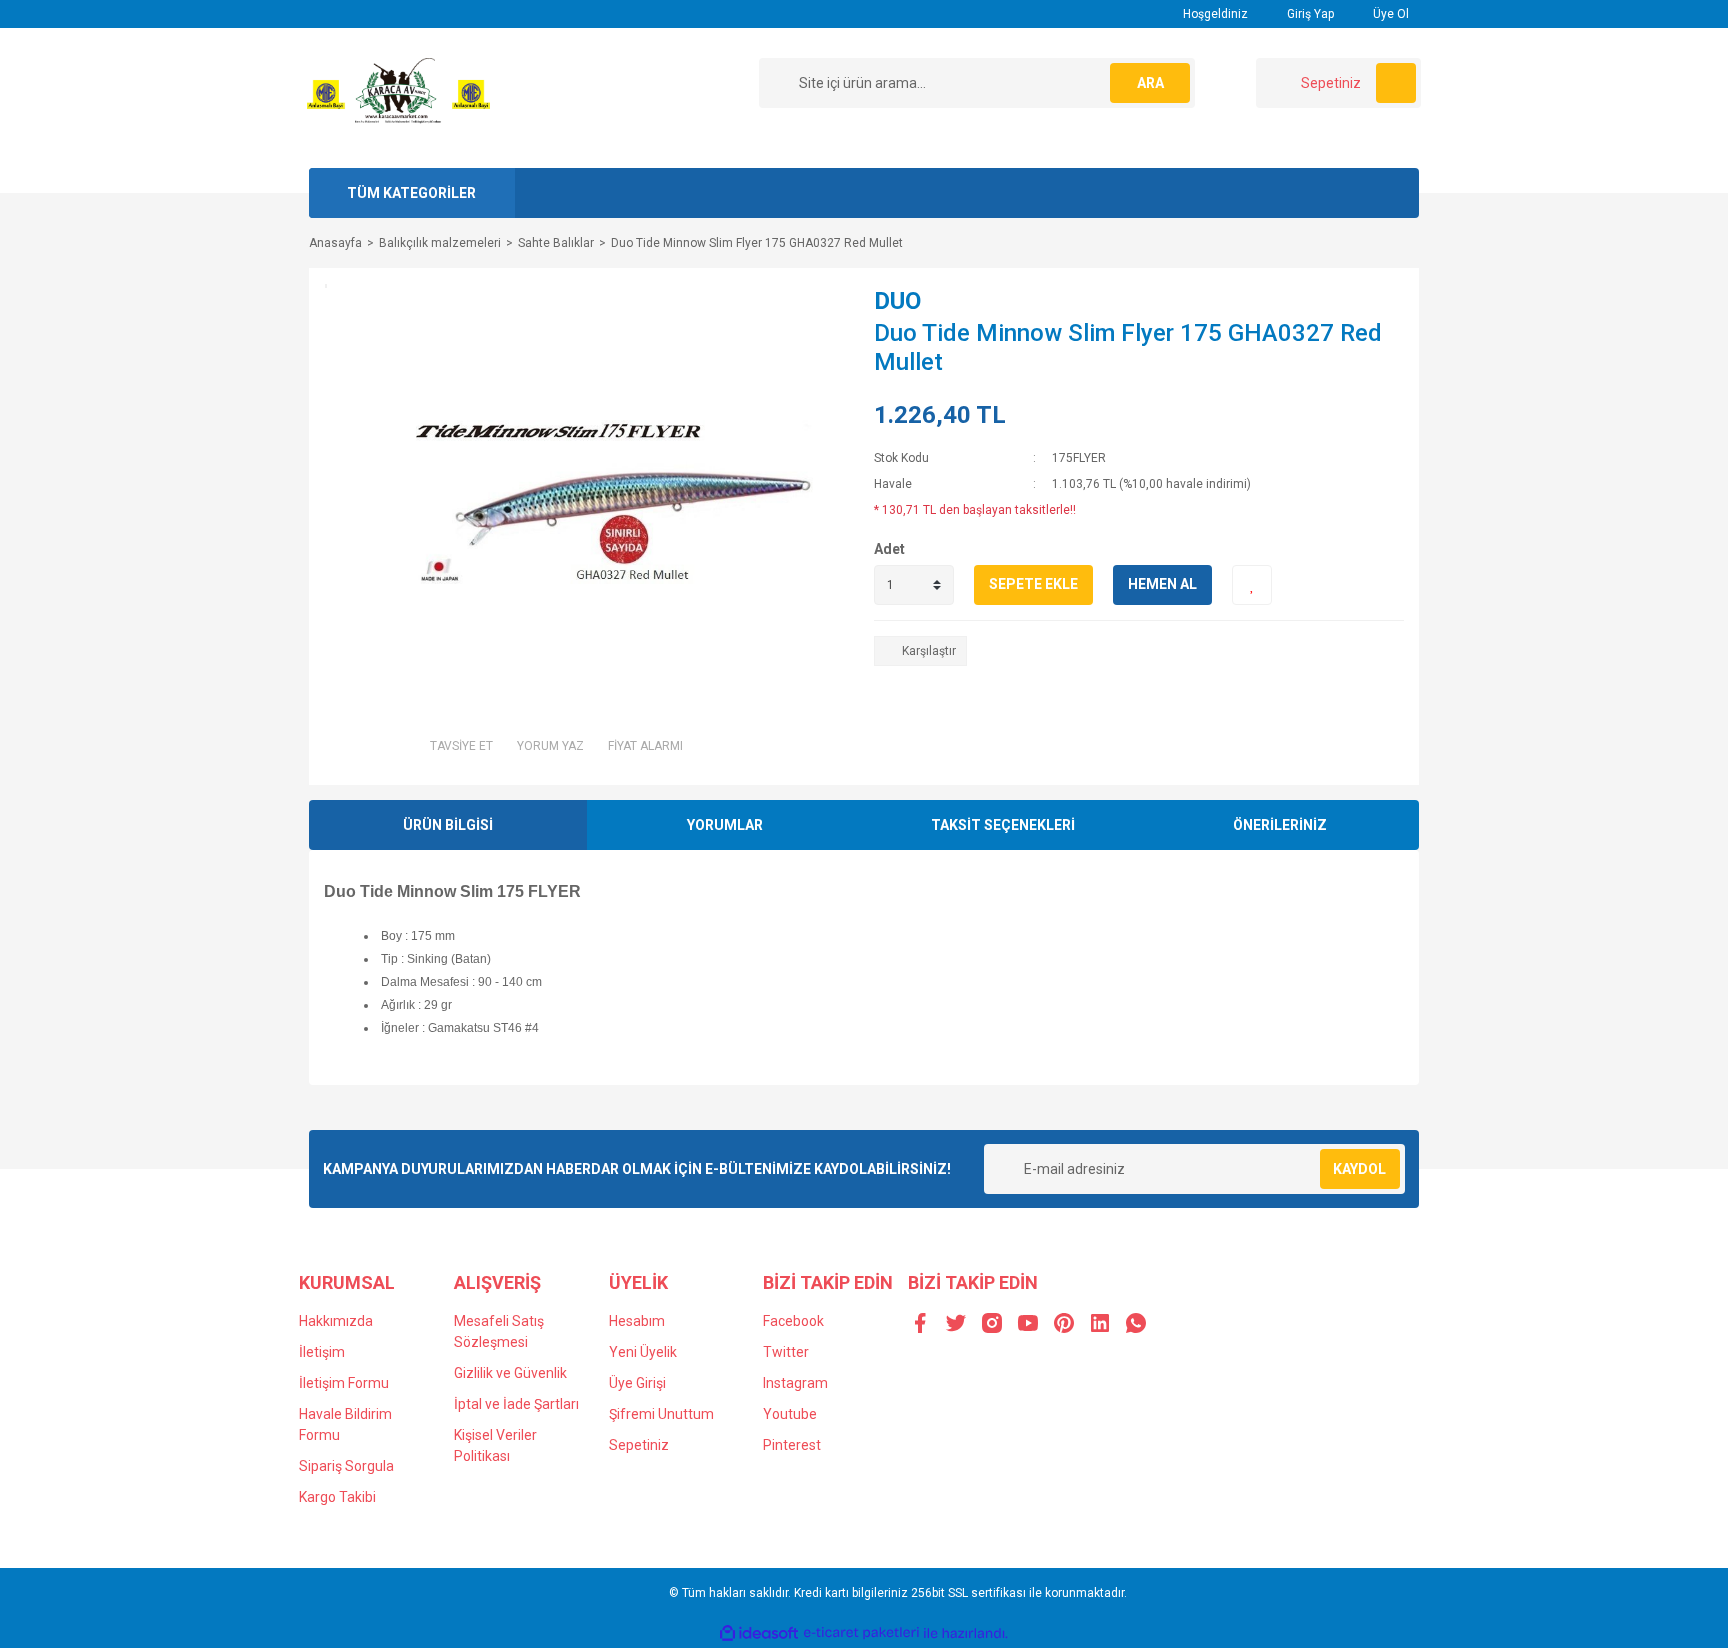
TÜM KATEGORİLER (411, 193)
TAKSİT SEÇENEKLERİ (1003, 825)
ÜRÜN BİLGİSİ (448, 825)
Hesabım (637, 1321)
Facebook (793, 1321)
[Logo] (398, 97)
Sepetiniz (639, 1445)
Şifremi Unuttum (661, 1414)
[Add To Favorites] (1252, 585)
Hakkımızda (336, 1321)
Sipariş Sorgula (346, 1466)
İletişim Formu (344, 1383)
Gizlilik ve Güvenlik (510, 1373)
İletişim (322, 1352)
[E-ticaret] (861, 1633)
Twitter (786, 1352)
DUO (897, 301)
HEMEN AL (1162, 584)
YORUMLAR (725, 825)
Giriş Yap (1309, 14)
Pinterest (792, 1445)
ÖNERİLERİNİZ (1280, 825)
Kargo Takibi (337, 1497)
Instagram (795, 1383)
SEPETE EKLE (1033, 584)
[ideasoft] (759, 1633)
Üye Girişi (637, 1383)
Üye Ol (1389, 14)
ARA (1150, 83)
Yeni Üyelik (643, 1352)
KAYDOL (1359, 1169)
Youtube (790, 1414)
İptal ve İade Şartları (516, 1404)
